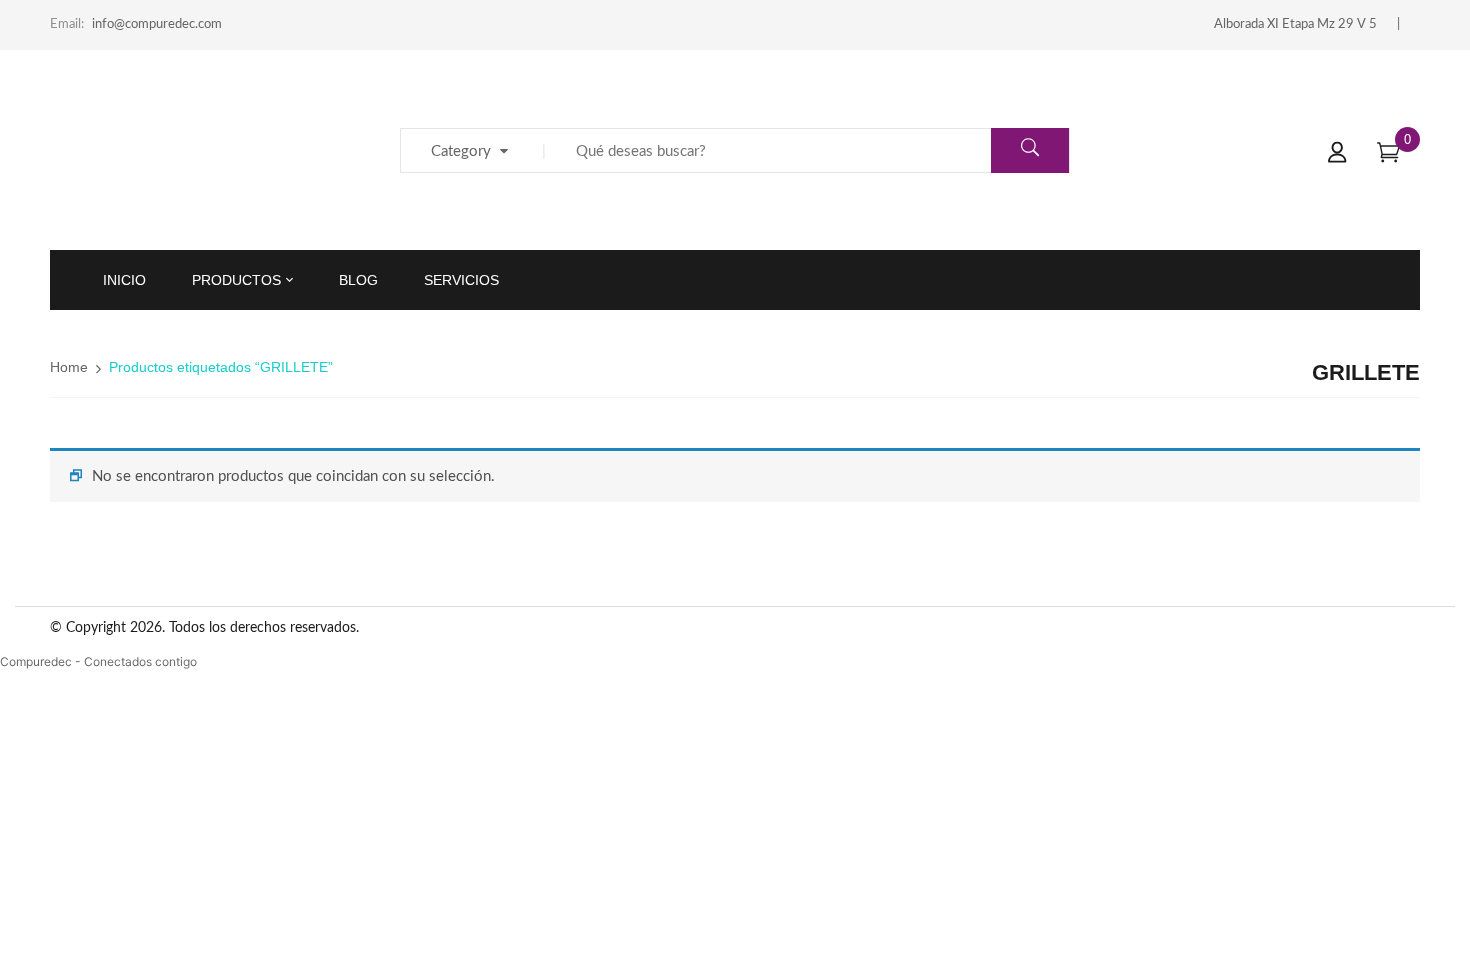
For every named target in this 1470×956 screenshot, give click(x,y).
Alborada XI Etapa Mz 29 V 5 (1295, 24)
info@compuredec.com (157, 24)
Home (69, 367)
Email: (67, 24)
